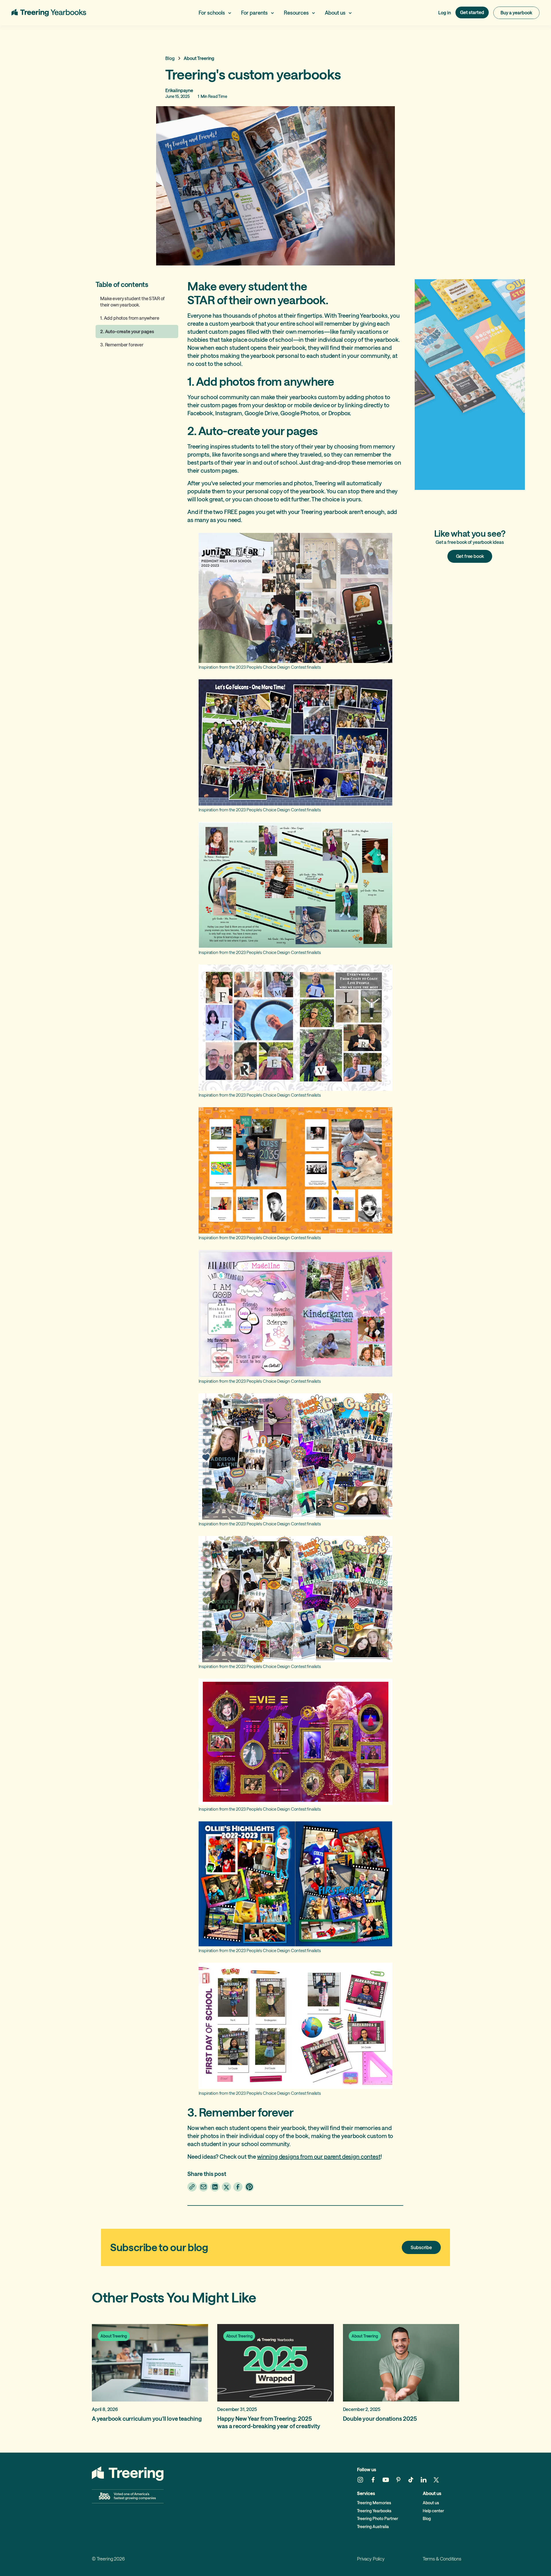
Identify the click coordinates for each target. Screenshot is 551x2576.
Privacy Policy (371, 2559)
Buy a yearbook (516, 12)
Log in (445, 12)
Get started (472, 12)
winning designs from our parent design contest (319, 2156)
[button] (215, 13)
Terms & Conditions (442, 2559)
